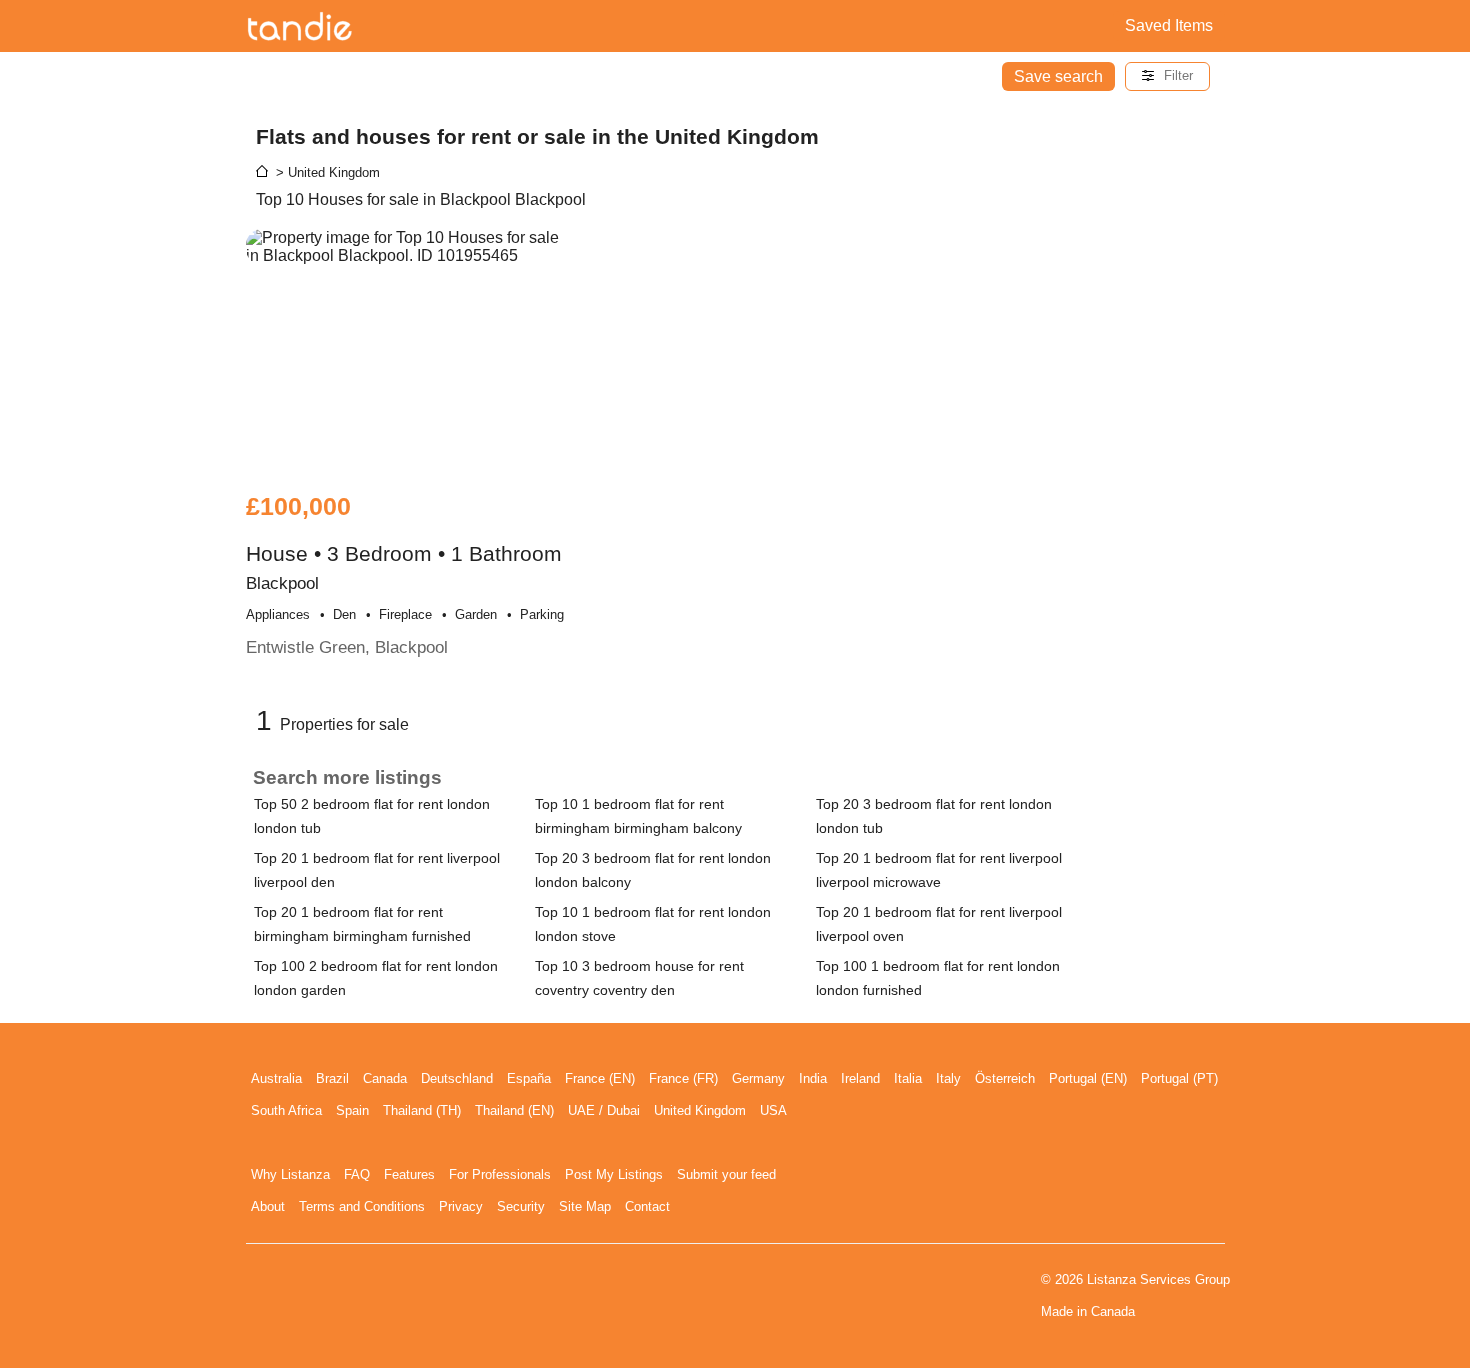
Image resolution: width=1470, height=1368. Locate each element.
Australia (276, 1078)
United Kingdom (700, 1110)
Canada (385, 1078)
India (813, 1078)
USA (773, 1110)
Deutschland (457, 1078)
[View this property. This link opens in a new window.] (406, 350)
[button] (1167, 76)
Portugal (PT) (1179, 1078)
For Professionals (500, 1174)
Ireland (860, 1078)
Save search (1058, 76)
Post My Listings (614, 1174)
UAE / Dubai (604, 1110)
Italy (948, 1078)
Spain (352, 1110)
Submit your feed (726, 1174)
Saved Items (1169, 25)
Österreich (1005, 1078)
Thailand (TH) (422, 1110)
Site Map (585, 1206)
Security (521, 1206)
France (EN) (600, 1078)
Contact (647, 1206)
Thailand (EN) (514, 1110)
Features (409, 1174)
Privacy (461, 1206)
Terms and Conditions (362, 1206)
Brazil (332, 1078)
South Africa (286, 1110)
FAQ (357, 1174)
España (529, 1078)
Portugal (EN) (1088, 1078)
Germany (758, 1078)
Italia (908, 1078)
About (268, 1206)
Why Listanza (290, 1174)
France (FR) (683, 1078)
